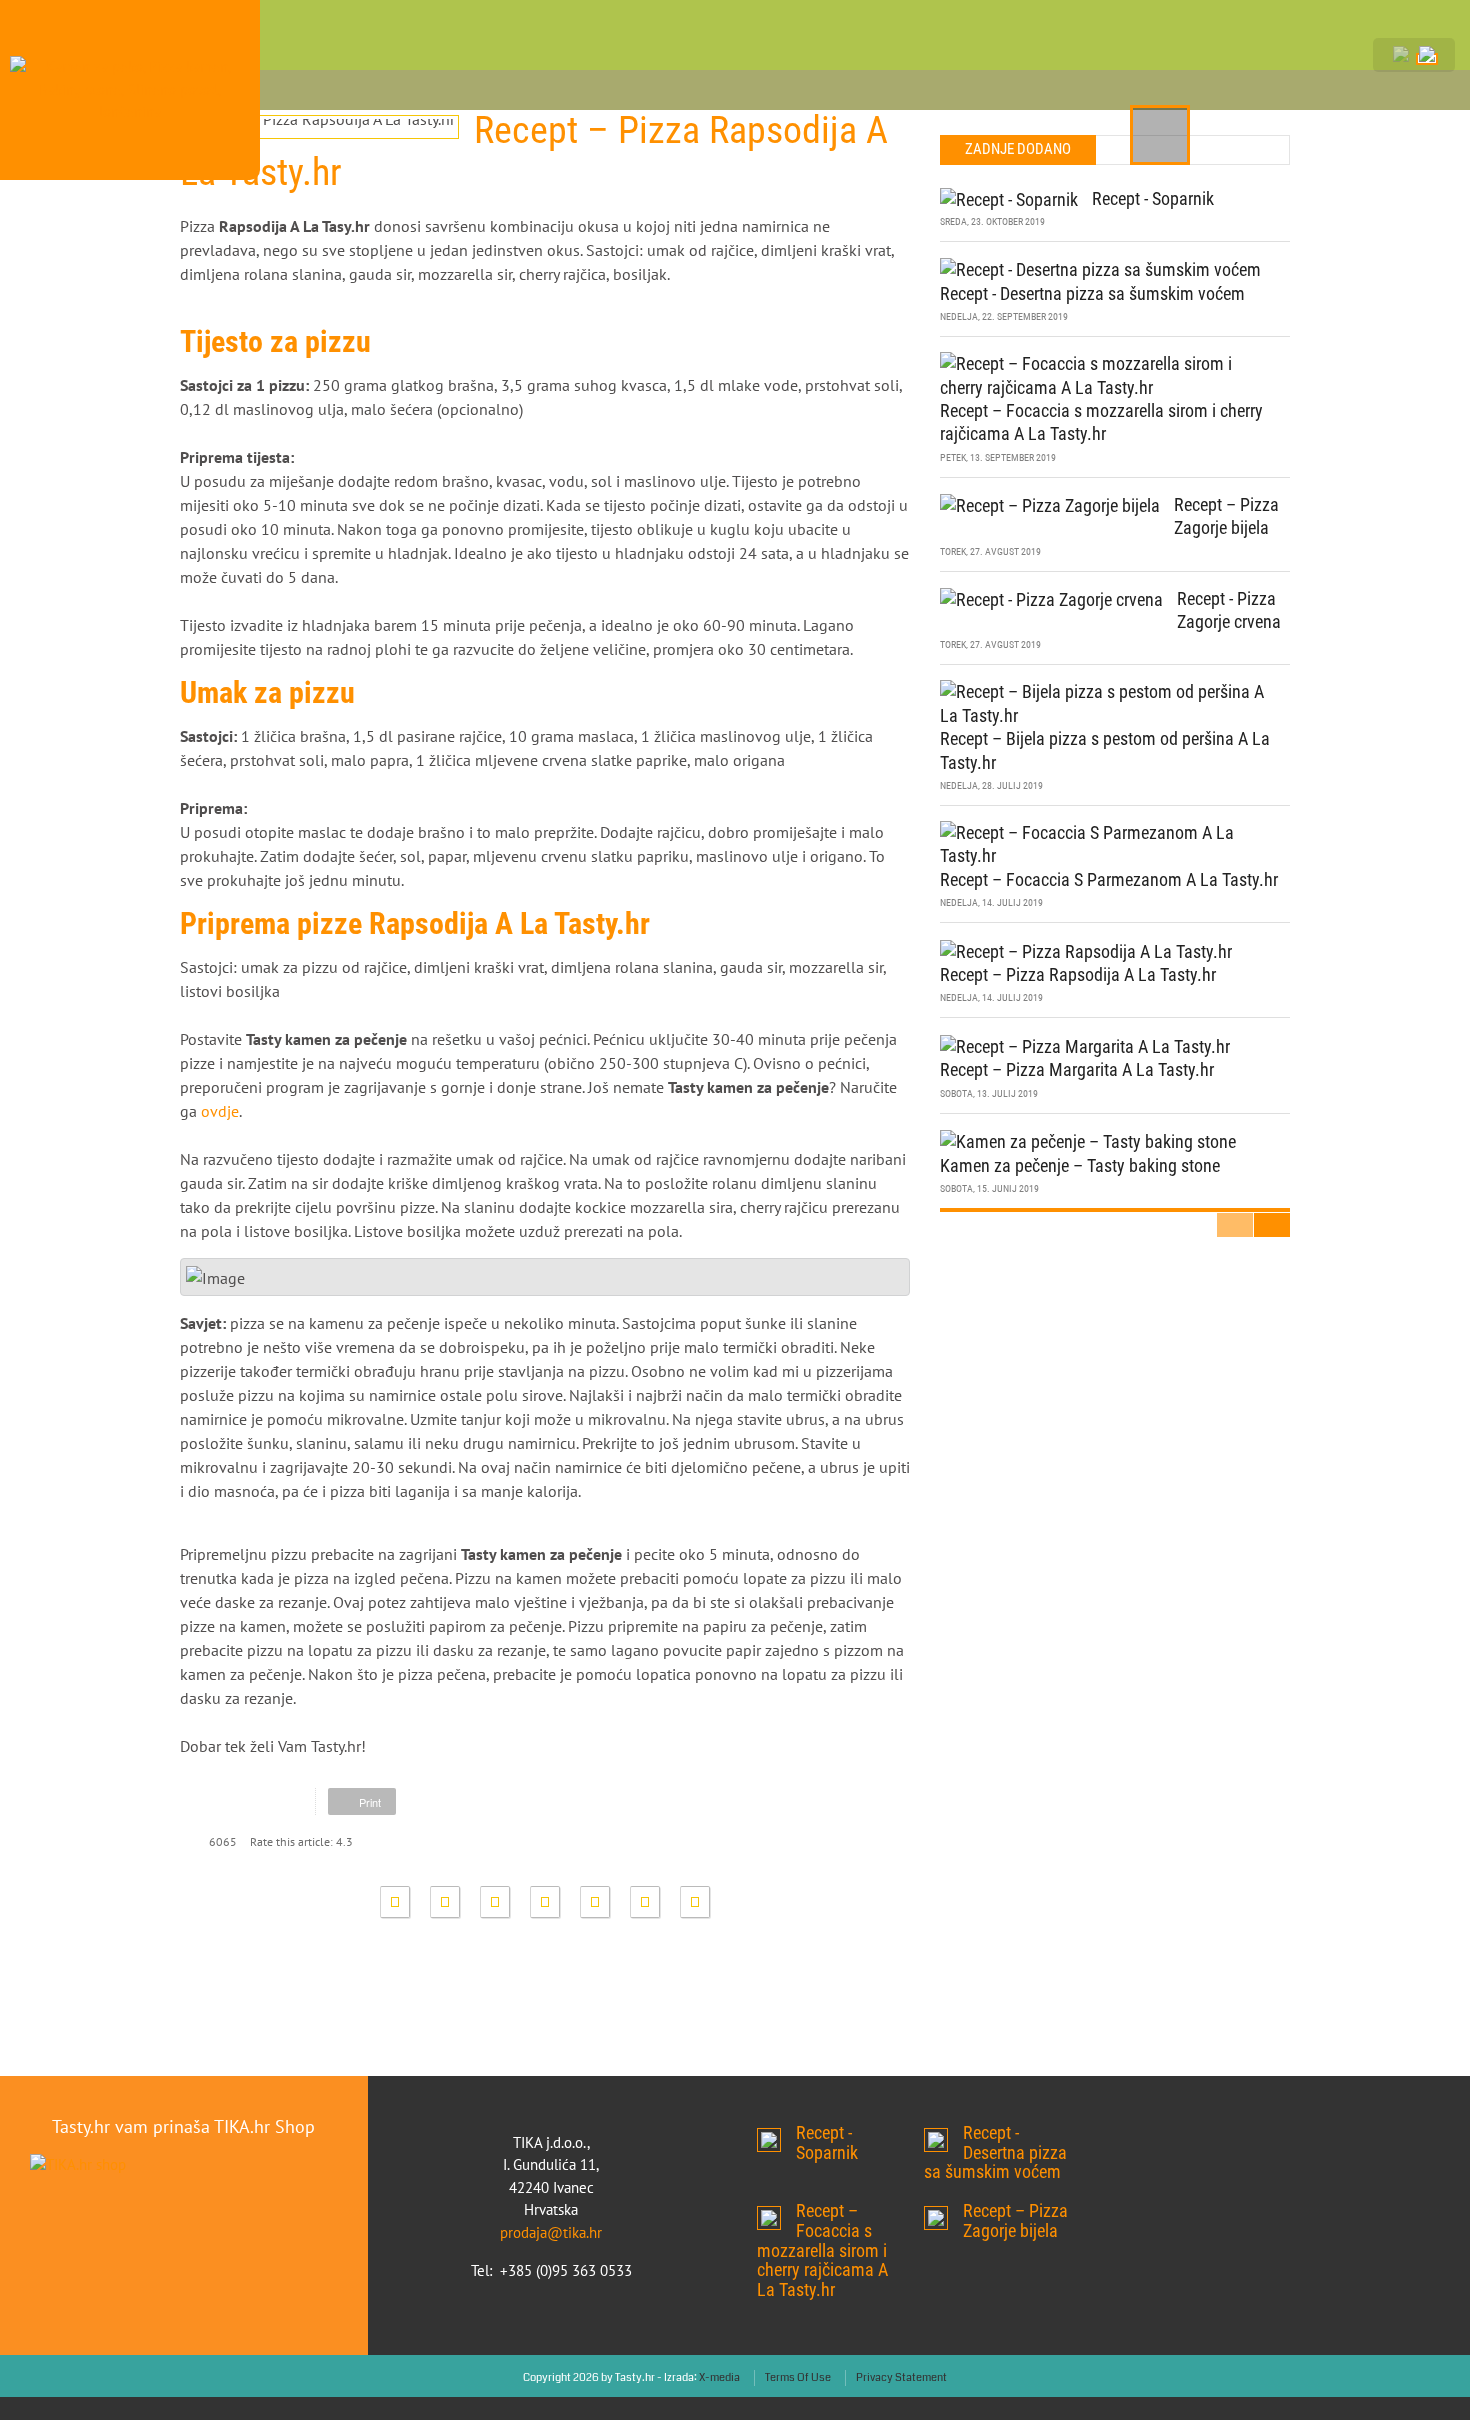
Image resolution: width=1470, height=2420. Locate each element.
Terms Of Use (798, 2337)
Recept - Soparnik (1153, 158)
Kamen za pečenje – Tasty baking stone (1080, 1125)
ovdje (220, 1071)
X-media (719, 2337)
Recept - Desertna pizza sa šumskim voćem (1092, 253)
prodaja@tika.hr (551, 2192)
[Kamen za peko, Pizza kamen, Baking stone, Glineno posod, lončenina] (130, 40)
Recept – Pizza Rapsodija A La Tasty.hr (1078, 934)
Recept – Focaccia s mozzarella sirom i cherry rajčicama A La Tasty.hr (769, 2178)
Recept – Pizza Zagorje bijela (936, 2178)
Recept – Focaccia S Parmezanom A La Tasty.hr (1109, 839)
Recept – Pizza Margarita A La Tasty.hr (1077, 1029)
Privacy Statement (901, 2337)
